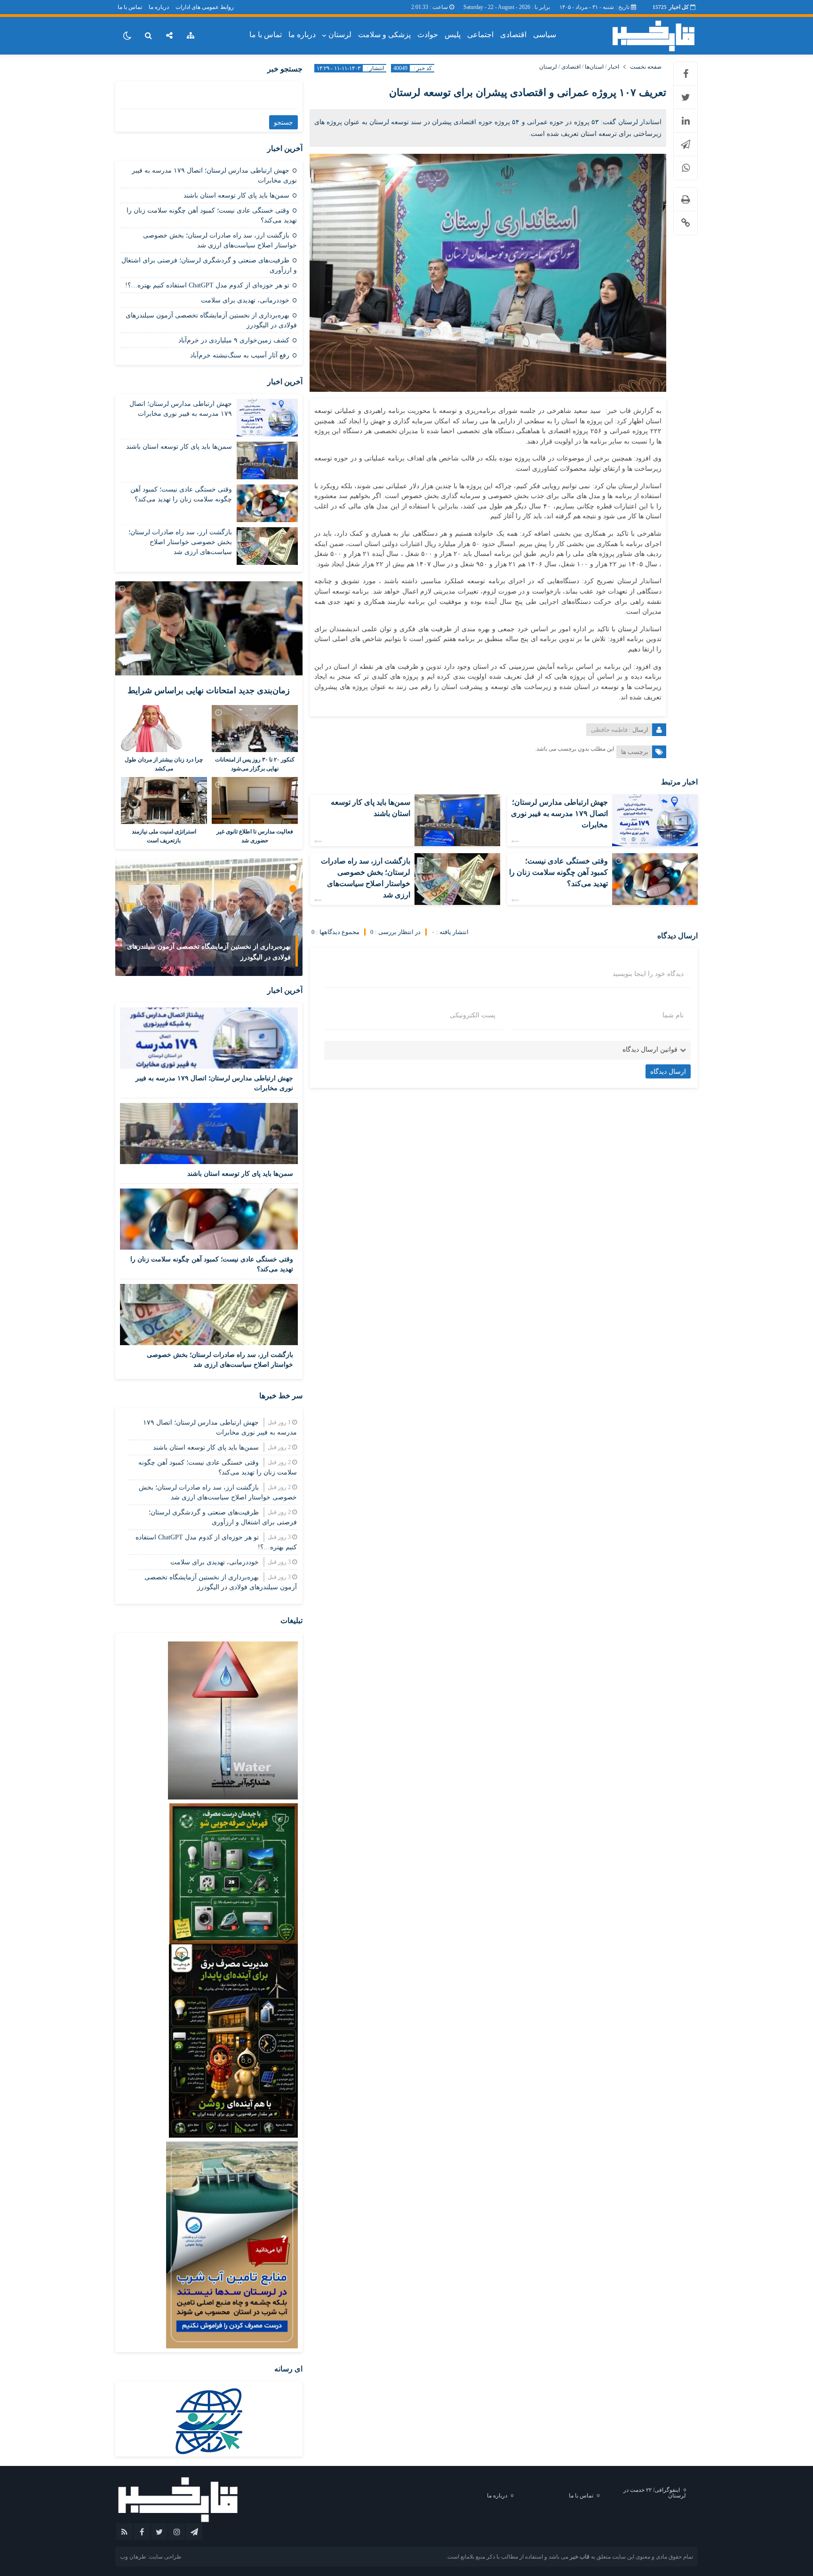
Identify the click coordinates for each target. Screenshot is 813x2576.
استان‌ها (594, 67)
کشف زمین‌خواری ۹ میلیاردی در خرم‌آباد (234, 340)
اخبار (614, 67)
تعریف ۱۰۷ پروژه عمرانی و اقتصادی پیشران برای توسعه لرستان (528, 92)
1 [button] (293, 868)
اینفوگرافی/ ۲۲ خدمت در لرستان (655, 2493)
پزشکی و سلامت (384, 35)
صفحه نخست (646, 67)
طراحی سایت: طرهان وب (151, 2557)
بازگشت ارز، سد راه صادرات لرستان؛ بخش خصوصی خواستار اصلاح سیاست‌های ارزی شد (180, 542)
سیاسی (545, 35)
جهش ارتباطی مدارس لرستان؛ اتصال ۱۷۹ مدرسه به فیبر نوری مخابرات (559, 813)
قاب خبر (580, 2557)
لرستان (340, 35)
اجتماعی (480, 35)
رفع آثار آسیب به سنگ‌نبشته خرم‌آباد (240, 355)
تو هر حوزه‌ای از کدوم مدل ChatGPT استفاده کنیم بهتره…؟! (207, 285)
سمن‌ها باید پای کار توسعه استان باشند (236, 195)
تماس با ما (130, 7)
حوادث (428, 35)
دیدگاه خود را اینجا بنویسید (648, 974)
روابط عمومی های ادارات (205, 7)
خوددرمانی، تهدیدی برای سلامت (245, 300)
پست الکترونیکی (473, 1015)
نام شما (673, 1015)
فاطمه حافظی (609, 730)
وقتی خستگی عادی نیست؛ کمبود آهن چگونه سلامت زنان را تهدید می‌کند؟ (558, 872)
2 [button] (293, 878)
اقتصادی (513, 35)
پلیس (453, 35)
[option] (209, 917)
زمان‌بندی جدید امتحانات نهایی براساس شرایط (209, 690)
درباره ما (159, 7)
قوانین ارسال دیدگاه (650, 1050)
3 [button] (293, 889)
